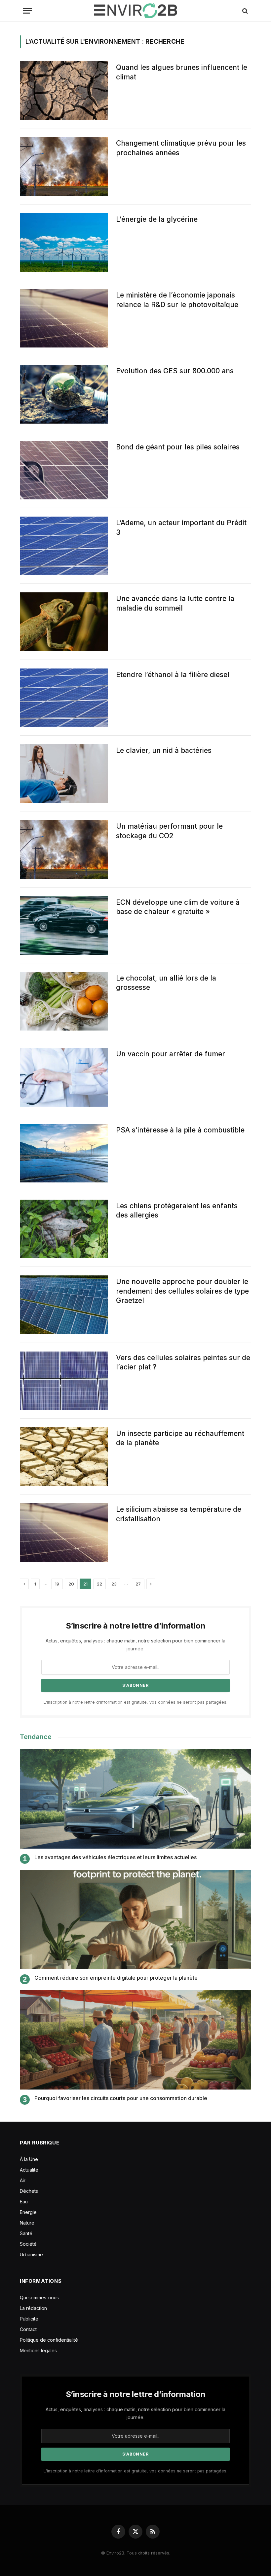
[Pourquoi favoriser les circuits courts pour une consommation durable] (135, 2040)
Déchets (29, 2191)
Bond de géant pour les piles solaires (178, 447)
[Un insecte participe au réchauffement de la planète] (64, 1457)
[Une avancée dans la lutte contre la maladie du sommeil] (64, 622)
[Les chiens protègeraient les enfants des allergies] (64, 1229)
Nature (27, 2223)
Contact (28, 2329)
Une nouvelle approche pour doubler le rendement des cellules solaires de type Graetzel (182, 1291)
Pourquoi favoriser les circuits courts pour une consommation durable (121, 2098)
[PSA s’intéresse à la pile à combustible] (64, 1153)
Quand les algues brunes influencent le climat (182, 72)
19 (57, 1584)
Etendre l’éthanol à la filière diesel (173, 675)
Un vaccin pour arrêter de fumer (171, 1054)
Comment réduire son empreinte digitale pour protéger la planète (116, 1978)
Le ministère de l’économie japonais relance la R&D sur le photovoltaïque (177, 300)
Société (28, 2244)
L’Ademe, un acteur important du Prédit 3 (181, 528)
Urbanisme (31, 2254)
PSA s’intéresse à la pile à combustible (180, 1130)
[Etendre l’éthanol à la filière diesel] (64, 698)
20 (71, 1584)
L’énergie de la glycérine (157, 219)
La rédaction (33, 2308)
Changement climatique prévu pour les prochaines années (181, 148)
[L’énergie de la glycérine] (64, 242)
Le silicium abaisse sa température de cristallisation (179, 1514)
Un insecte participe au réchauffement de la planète (180, 1438)
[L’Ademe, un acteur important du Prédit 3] (64, 546)
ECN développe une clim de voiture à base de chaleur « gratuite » (178, 907)
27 (138, 1584)
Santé (26, 2233)
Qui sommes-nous (39, 2298)
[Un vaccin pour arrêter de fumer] (64, 1077)
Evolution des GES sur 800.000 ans (175, 371)
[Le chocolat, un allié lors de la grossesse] (64, 1001)
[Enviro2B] (135, 11)
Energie (28, 2212)
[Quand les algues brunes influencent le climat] (64, 91)
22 (99, 1584)
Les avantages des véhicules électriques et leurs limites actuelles (116, 1857)
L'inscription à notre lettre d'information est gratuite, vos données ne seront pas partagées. (135, 1702)
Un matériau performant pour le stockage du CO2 (169, 831)
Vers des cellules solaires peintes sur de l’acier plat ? (183, 1362)
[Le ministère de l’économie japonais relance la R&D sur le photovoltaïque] (64, 318)
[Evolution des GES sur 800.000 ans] (64, 394)
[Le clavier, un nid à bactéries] (64, 774)
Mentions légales (38, 2350)
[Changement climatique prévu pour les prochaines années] (64, 166)
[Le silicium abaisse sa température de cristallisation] (64, 1532)
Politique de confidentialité (49, 2340)
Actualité (29, 2170)
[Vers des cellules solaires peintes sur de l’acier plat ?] (64, 1381)
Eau (24, 2202)
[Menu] (27, 11)
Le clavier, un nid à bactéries (164, 750)
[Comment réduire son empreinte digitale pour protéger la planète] (135, 1919)
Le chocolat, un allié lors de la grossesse (166, 983)
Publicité (29, 2319)
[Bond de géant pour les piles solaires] (64, 470)
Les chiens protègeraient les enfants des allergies (177, 1211)
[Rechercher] (244, 11)
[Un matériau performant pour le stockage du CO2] (64, 849)
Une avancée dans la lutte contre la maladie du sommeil (175, 603)
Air (23, 2180)
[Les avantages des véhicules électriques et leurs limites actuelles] (135, 1799)
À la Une (29, 2159)
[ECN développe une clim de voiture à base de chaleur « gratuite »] (64, 925)
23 (114, 1584)
